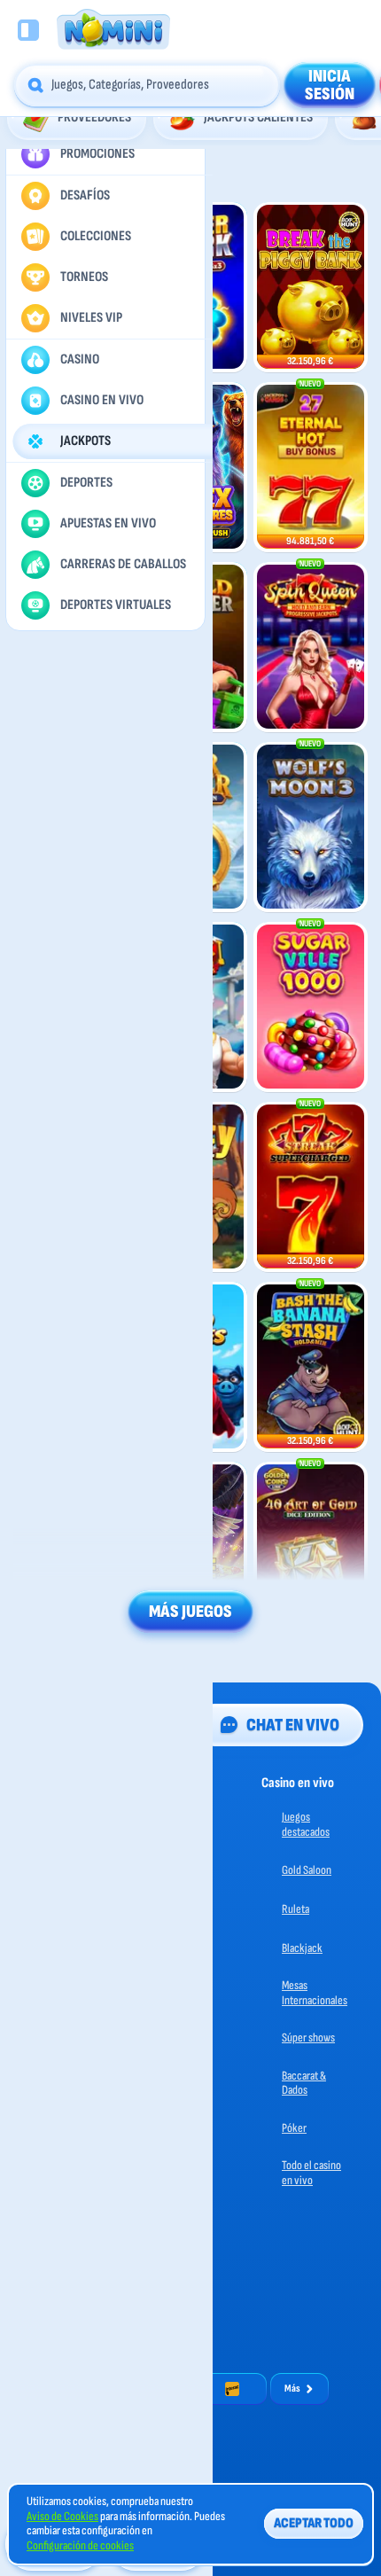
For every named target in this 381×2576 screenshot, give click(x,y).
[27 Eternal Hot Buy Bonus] (311, 468)
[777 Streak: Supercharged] (311, 1187)
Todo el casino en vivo (311, 2173)
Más (292, 2389)
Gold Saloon (307, 1870)
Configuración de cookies (80, 2546)
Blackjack (302, 1948)
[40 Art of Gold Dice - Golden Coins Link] (311, 1547)
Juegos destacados (306, 1824)
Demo (70, 356)
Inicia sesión (330, 85)
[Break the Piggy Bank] (311, 288)
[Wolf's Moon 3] (311, 827)
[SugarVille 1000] (311, 1007)
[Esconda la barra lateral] (28, 30)
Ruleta (295, 1909)
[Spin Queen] (311, 648)
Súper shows (308, 2037)
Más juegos (190, 1612)
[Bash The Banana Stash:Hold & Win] (311, 1367)
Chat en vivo (293, 1725)
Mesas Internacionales (315, 1993)
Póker (294, 2128)
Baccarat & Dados (304, 2083)
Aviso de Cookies (62, 2517)
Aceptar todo (314, 2523)
